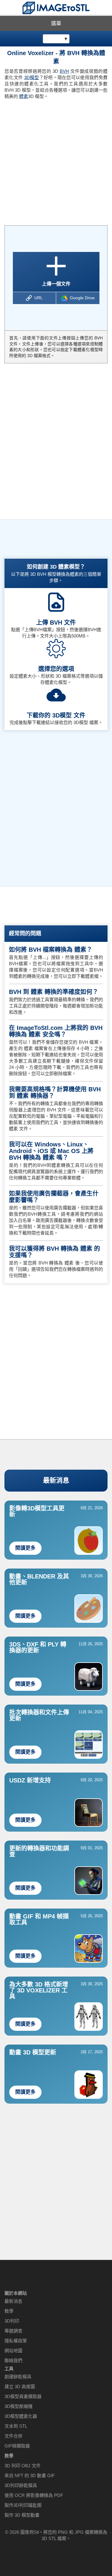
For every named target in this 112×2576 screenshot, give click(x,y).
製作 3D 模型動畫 (22, 2515)
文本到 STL (16, 2426)
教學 (9, 2311)
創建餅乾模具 (18, 2377)
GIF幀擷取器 (17, 2446)
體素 (24, 96)
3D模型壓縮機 (19, 2406)
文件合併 (13, 2436)
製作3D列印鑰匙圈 (23, 2505)
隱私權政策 (16, 2341)
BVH (64, 71)
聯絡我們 (13, 2360)
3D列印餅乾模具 (21, 2485)
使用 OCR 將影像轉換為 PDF (34, 2495)
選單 (56, 24)
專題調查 (13, 2331)
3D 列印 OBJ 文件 (23, 2466)
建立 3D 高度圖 (20, 2387)
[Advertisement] (56, 160)
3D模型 (32, 77)
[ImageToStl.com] (56, 8)
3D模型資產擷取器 (23, 2396)
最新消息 (56, 1480)
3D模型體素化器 (21, 2416)
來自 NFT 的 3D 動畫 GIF (30, 2475)
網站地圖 (13, 2351)
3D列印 (12, 2321)
